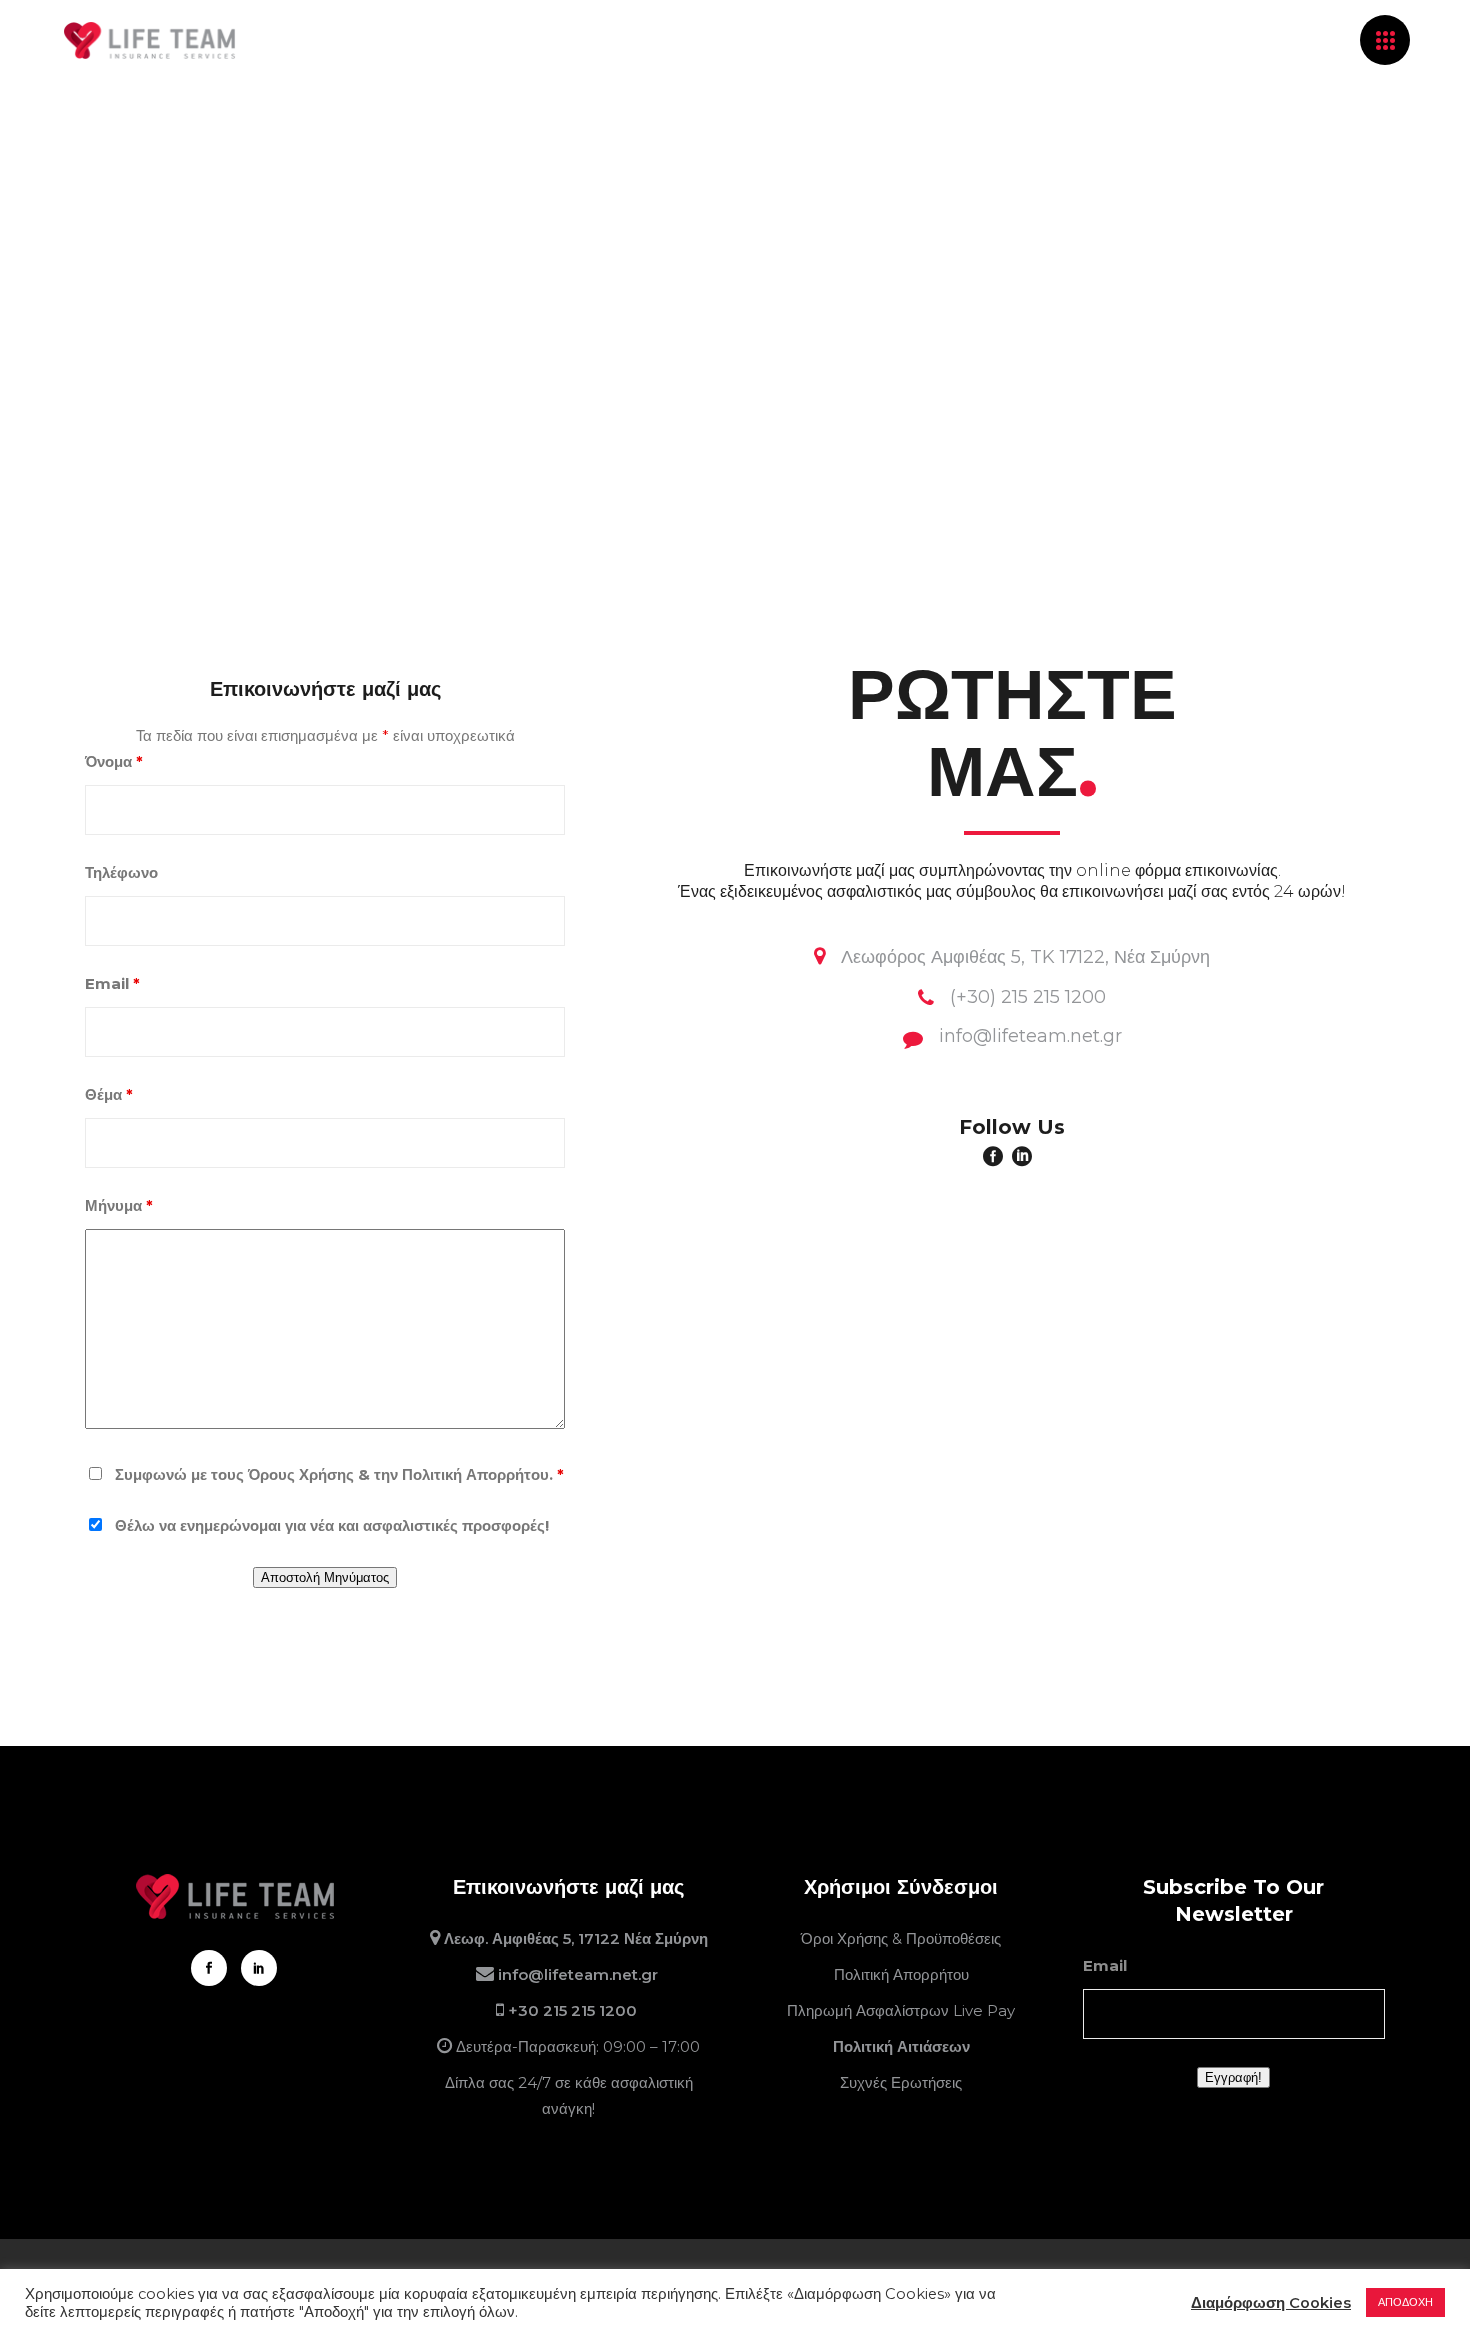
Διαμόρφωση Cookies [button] (1271, 2303)
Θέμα (109, 1094)
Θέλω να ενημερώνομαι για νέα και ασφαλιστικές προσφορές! (332, 1525)
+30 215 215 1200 (574, 2010)
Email (112, 983)
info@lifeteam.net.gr (580, 1974)
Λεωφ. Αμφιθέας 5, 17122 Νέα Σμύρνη (576, 1938)
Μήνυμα (119, 1205)
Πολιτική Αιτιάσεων (901, 2046)
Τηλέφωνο (121, 872)
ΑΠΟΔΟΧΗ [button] (1405, 2302)
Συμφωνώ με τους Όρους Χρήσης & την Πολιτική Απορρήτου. (339, 1474)
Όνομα (114, 761)
